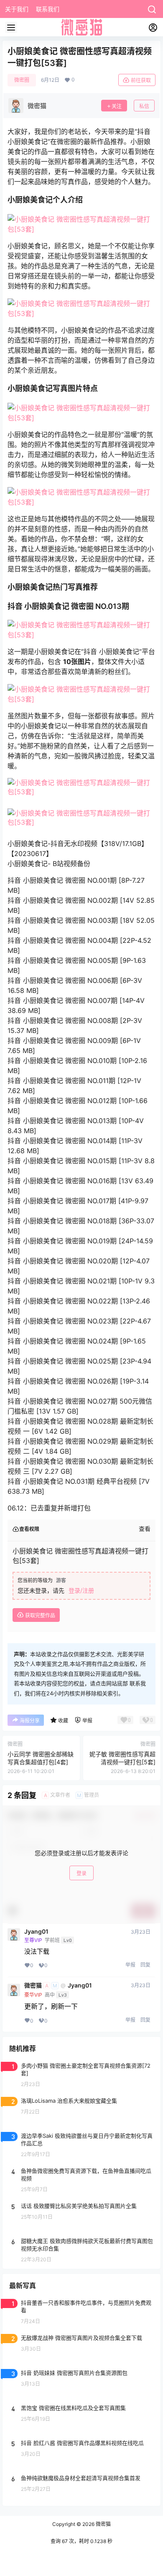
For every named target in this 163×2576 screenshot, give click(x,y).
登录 (81, 1873)
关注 (117, 106)
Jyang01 (36, 1932)
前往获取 (141, 80)
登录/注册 (81, 1590)
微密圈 (22, 80)
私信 (144, 106)
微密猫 (33, 1985)
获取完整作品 (39, 1615)
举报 (130, 1965)
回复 (145, 1965)
